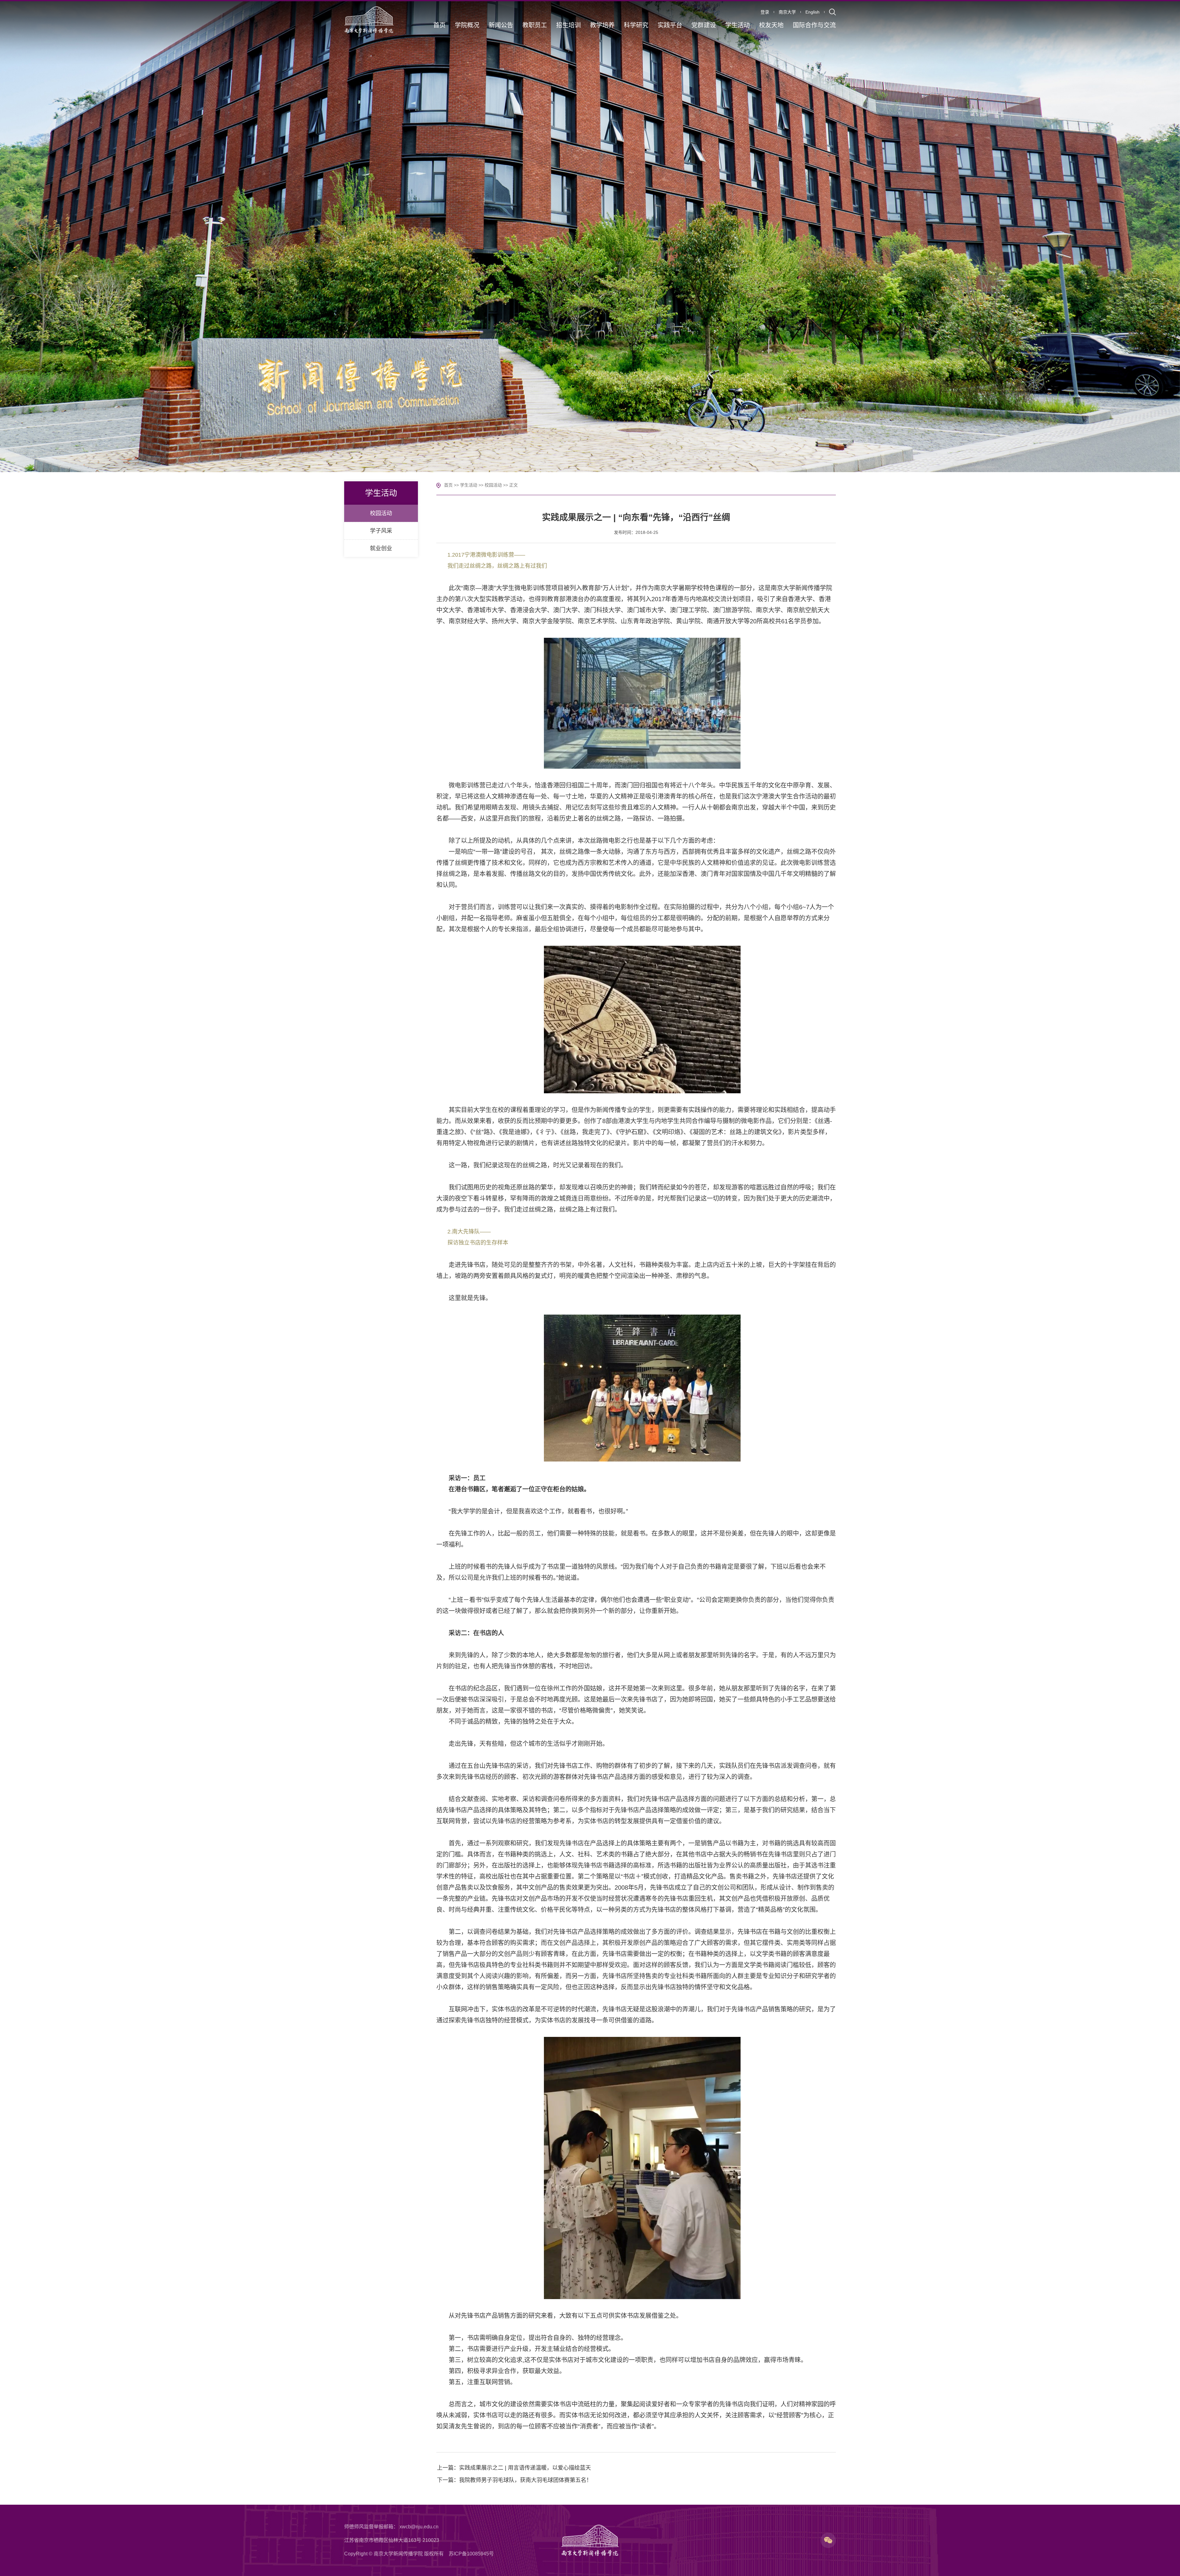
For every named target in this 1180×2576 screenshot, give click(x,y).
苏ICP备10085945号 (471, 2554)
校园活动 (493, 485)
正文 (513, 485)
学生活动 (469, 485)
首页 (448, 485)
